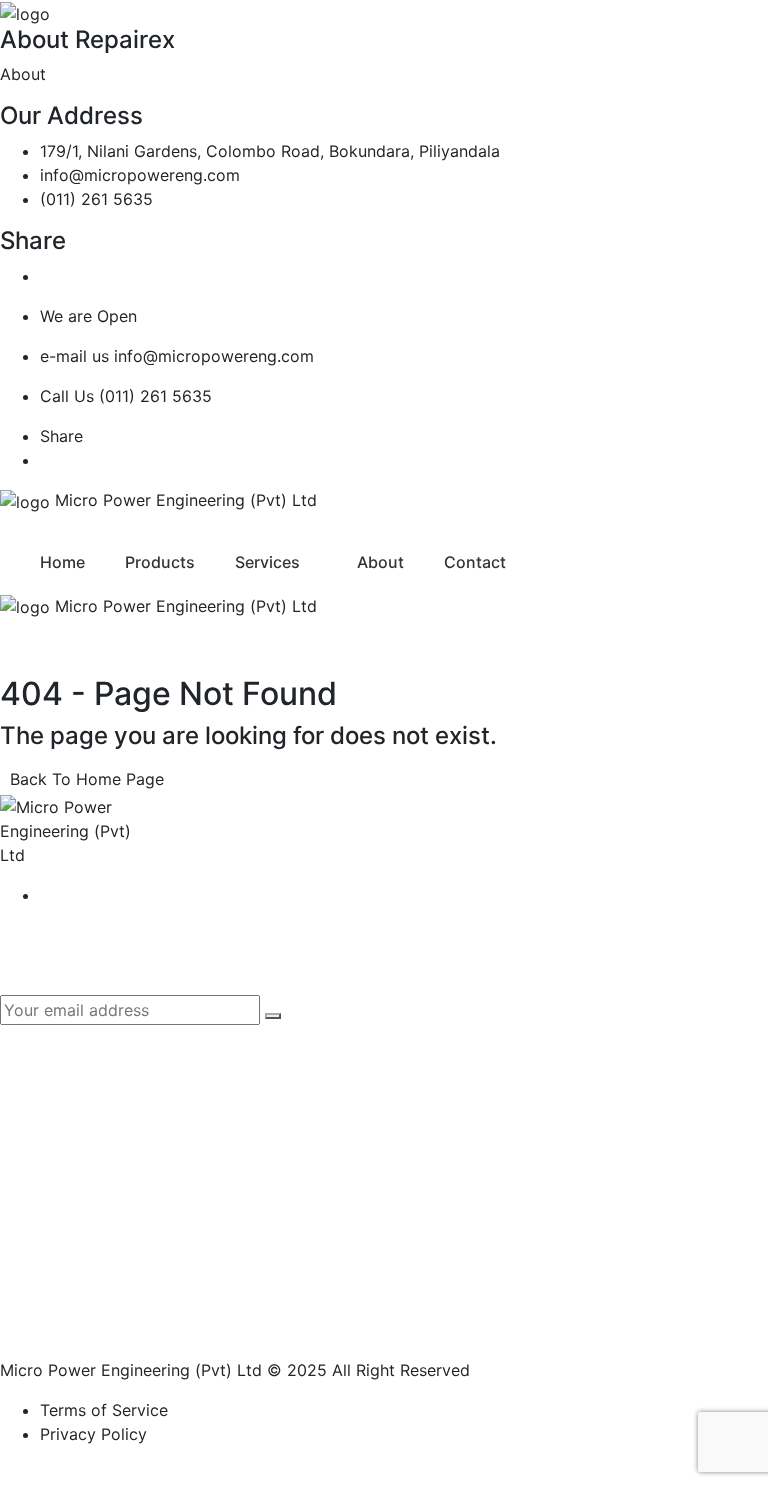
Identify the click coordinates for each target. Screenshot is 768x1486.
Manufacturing (94, 1194)
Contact (475, 562)
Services (267, 562)
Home (62, 562)
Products (160, 562)
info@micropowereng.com (140, 175)
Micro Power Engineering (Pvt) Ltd (131, 1370)
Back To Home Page (87, 779)
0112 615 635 (489, 1264)
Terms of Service (104, 1410)
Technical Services (110, 1299)
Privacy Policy (93, 1434)
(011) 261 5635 (96, 199)
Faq (453, 1046)
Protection (79, 1229)
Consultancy (87, 1264)
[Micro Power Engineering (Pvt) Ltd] (25, 12)
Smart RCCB (486, 1081)
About (380, 562)
